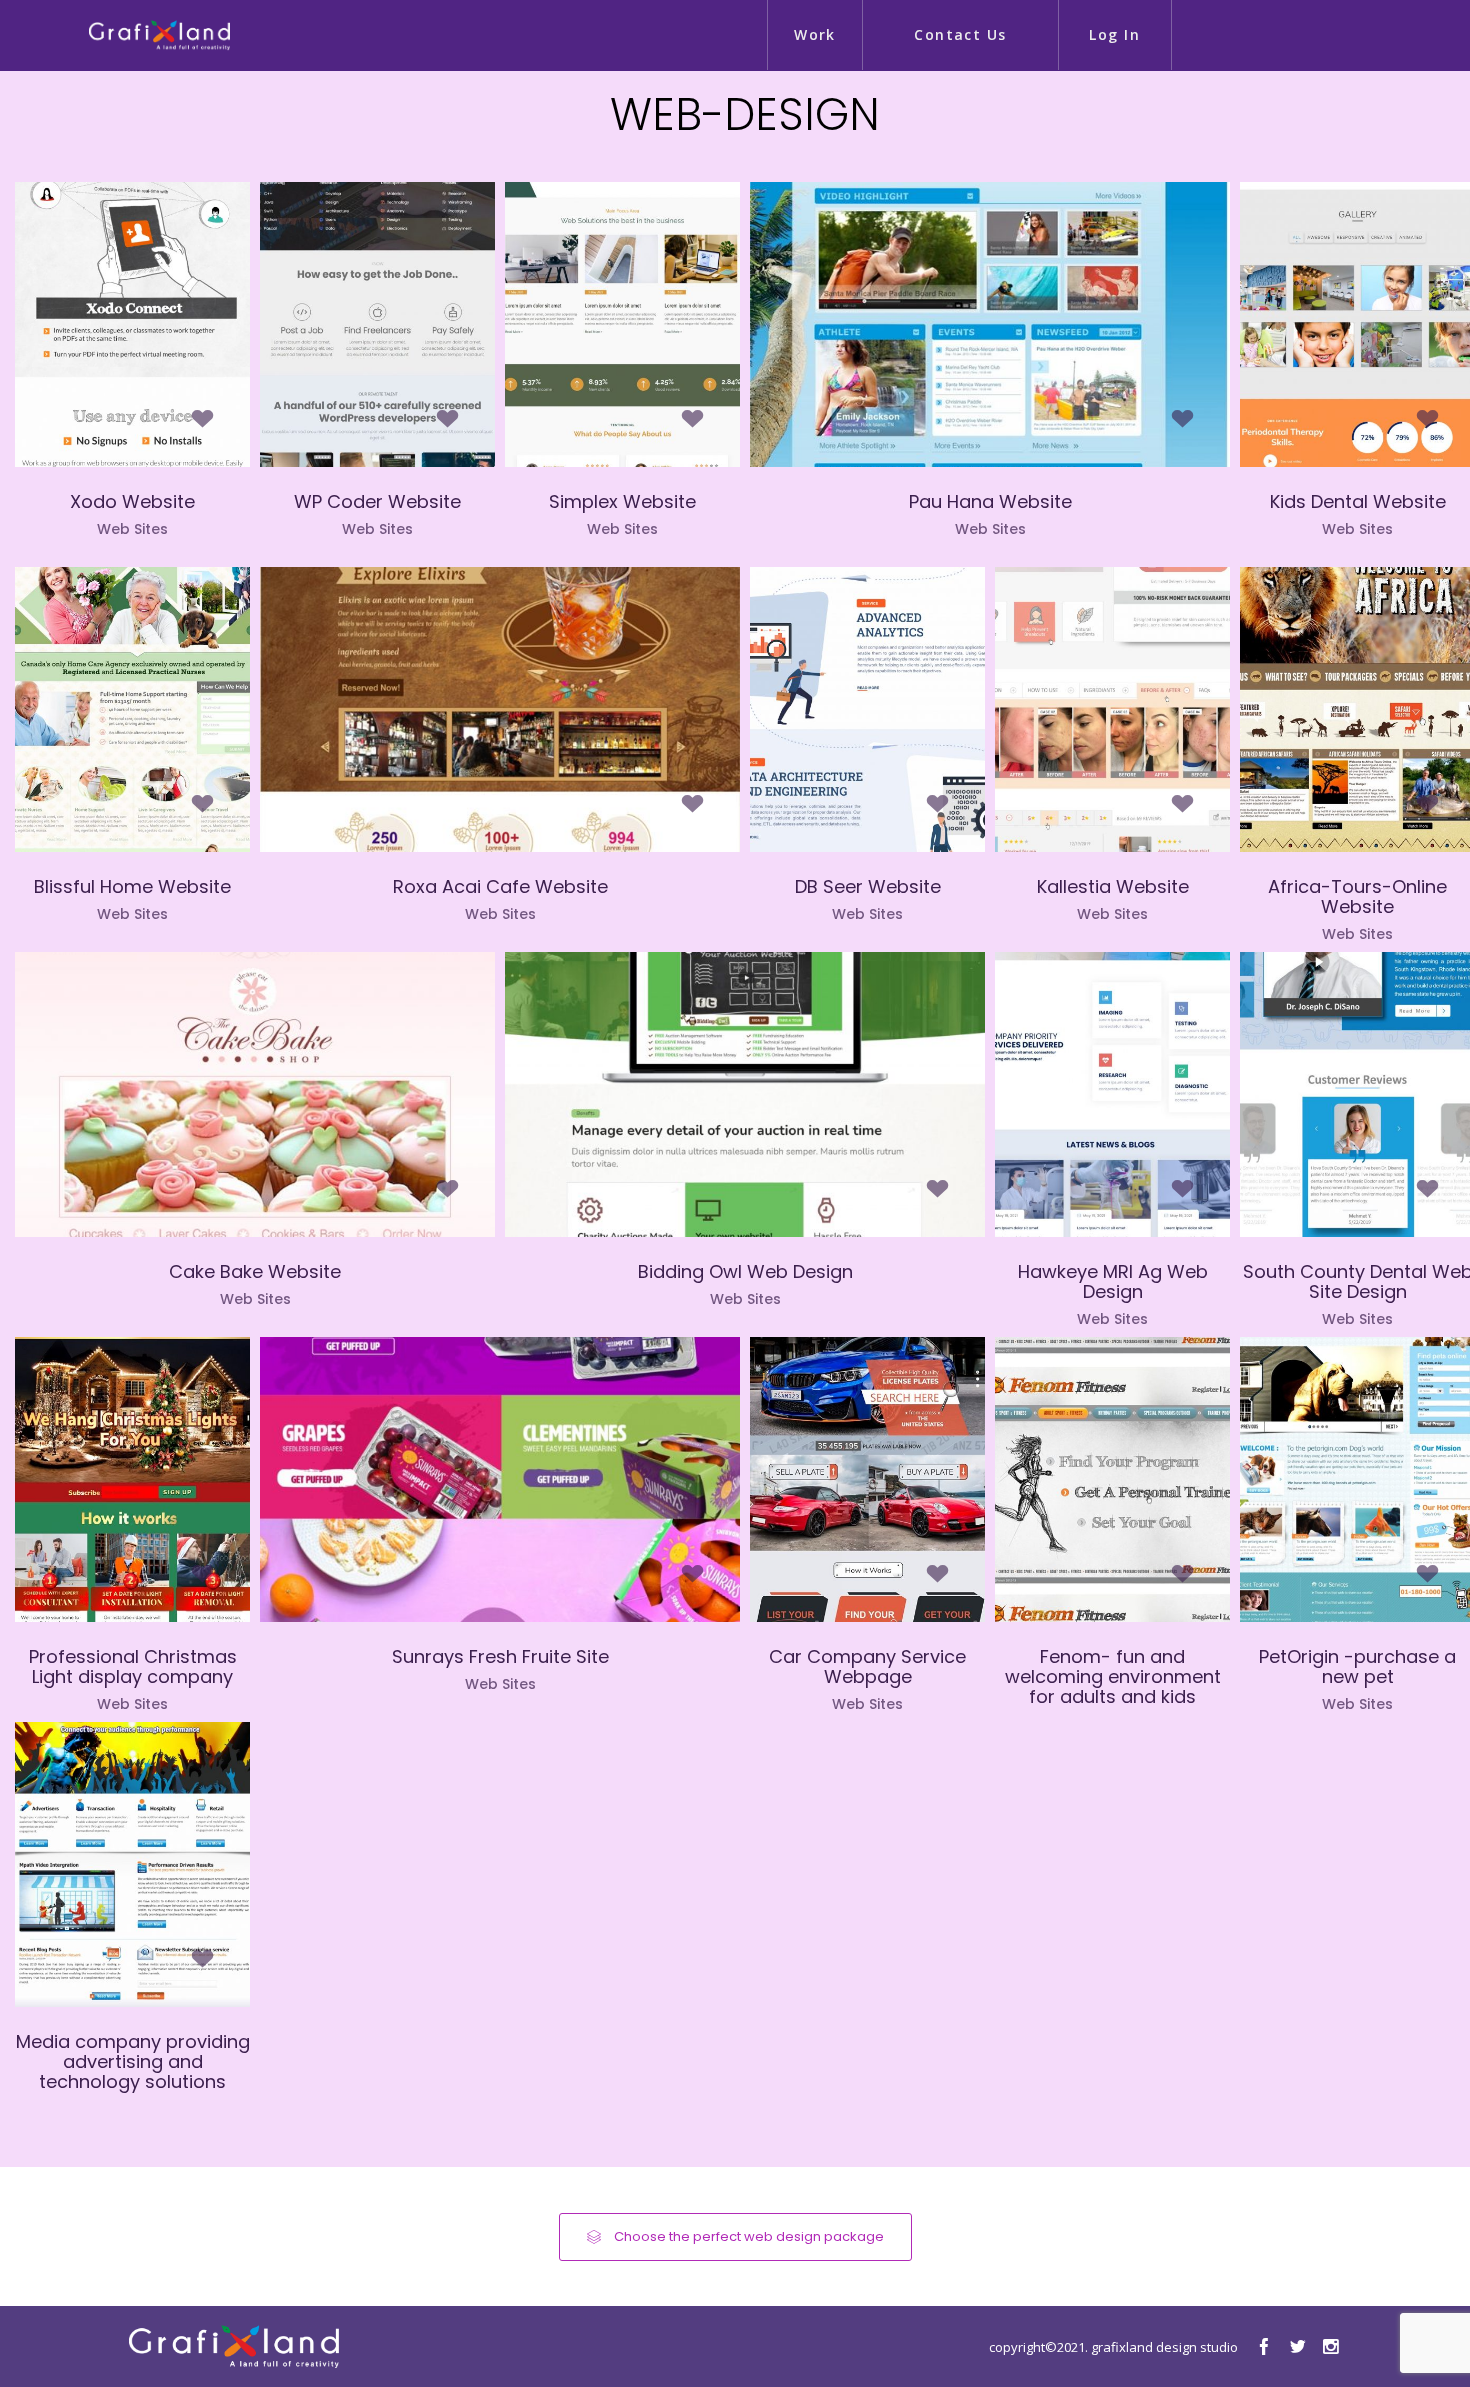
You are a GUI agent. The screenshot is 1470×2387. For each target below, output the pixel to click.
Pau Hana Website (990, 501)
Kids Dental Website (1358, 501)
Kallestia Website (1113, 886)
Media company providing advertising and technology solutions (133, 2061)
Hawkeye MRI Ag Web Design (1113, 1281)
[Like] (202, 427)
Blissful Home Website (132, 886)
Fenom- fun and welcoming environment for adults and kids (1113, 1676)
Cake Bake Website (255, 1271)
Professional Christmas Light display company (133, 1666)
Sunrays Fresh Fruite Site (500, 1656)
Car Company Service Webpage (867, 1666)
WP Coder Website (377, 501)
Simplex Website (622, 501)
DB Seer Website (868, 886)
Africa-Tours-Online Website (1357, 896)
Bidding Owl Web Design (745, 1271)
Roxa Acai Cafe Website (500, 886)
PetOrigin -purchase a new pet (1357, 1666)
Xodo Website (132, 501)
